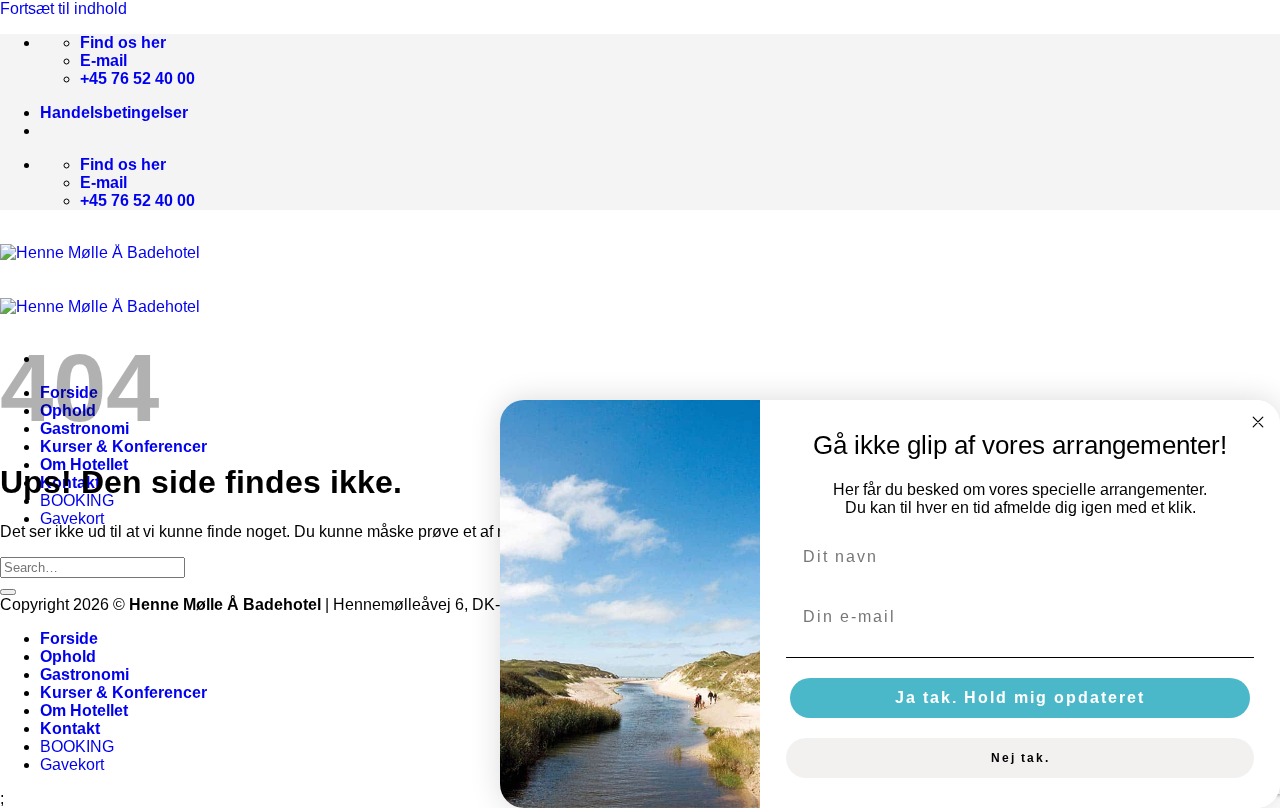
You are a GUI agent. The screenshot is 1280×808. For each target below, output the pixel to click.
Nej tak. (1020, 758)
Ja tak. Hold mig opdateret (1020, 697)
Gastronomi (84, 674)
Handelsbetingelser (114, 112)
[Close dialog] (1258, 422)
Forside (69, 638)
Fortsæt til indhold (63, 8)
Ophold (68, 656)
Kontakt (70, 728)
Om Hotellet (84, 710)
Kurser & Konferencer (123, 446)
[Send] (8, 592)
